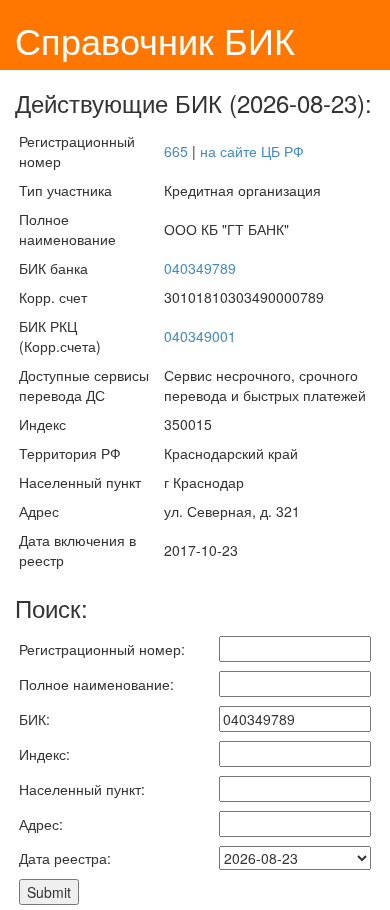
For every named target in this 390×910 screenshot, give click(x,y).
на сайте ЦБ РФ (252, 151)
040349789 (200, 268)
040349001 (200, 336)
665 (176, 151)
